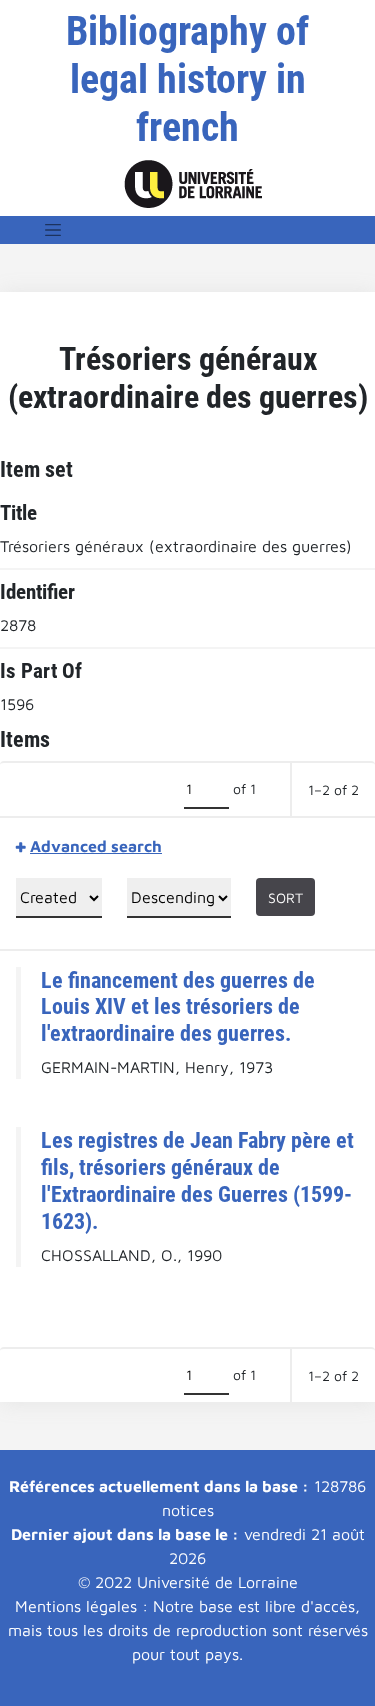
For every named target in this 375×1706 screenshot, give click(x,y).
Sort (285, 897)
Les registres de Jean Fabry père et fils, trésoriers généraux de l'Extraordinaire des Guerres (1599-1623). (197, 1180)
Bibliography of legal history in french (187, 79)
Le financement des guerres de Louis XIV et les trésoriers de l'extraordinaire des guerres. (178, 1007)
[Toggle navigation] (53, 230)
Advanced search (96, 846)
